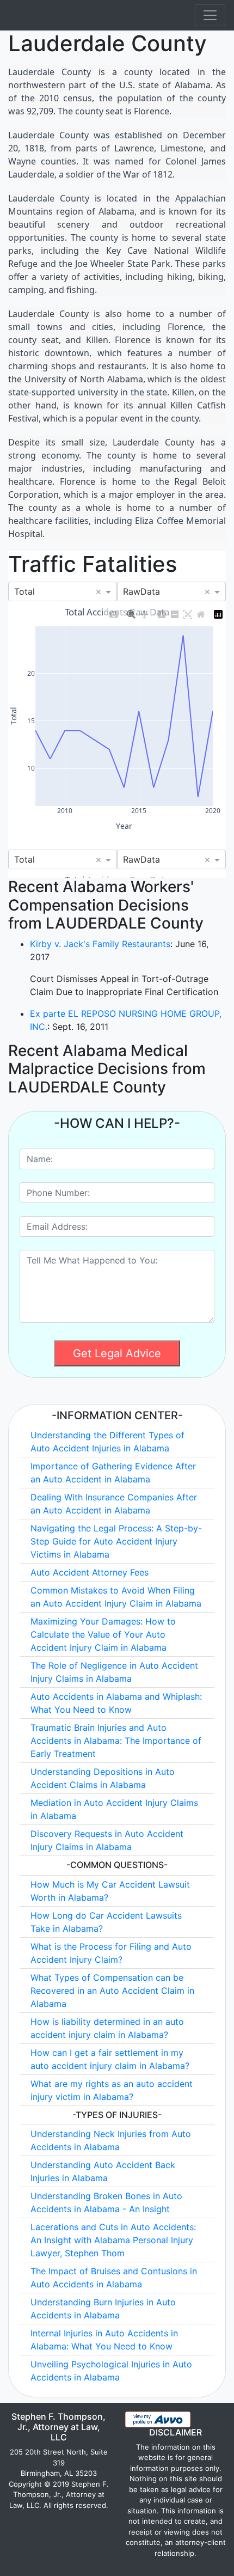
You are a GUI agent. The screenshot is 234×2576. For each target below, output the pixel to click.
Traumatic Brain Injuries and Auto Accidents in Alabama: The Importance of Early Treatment (116, 1741)
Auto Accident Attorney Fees (90, 1572)
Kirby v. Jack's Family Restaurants (100, 944)
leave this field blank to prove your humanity (80, 1125)
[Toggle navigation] (210, 15)
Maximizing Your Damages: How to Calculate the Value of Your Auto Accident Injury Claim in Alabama (103, 1634)
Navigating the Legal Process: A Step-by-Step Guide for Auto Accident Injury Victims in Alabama (116, 1541)
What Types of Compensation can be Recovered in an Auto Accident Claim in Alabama (112, 1991)
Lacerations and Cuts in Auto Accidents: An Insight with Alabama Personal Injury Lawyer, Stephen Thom (113, 2240)
